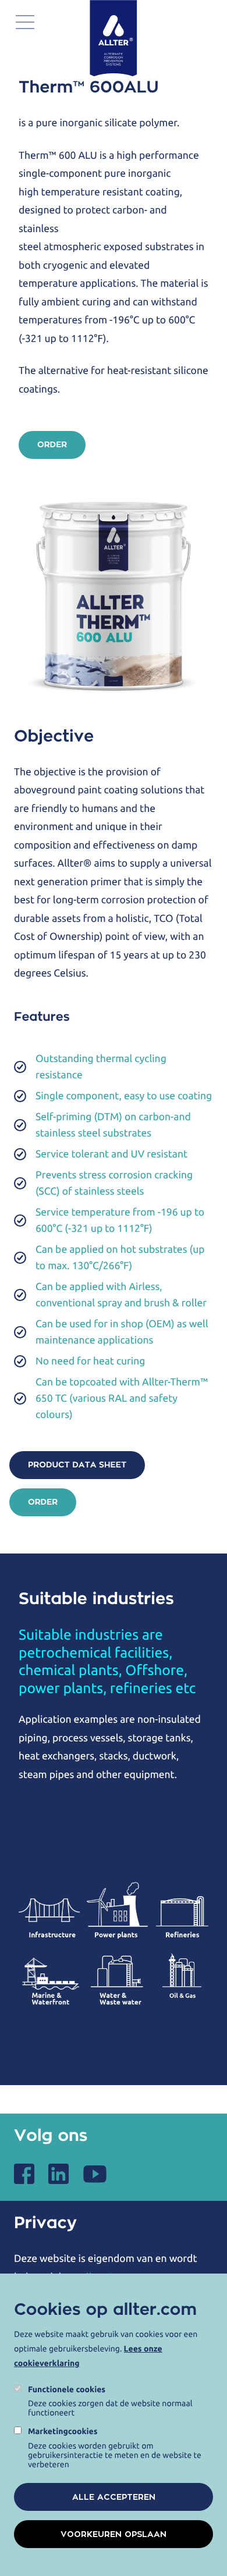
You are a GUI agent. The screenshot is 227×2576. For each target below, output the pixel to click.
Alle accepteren (114, 2497)
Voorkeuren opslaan (114, 2534)
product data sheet (77, 1465)
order (52, 445)
